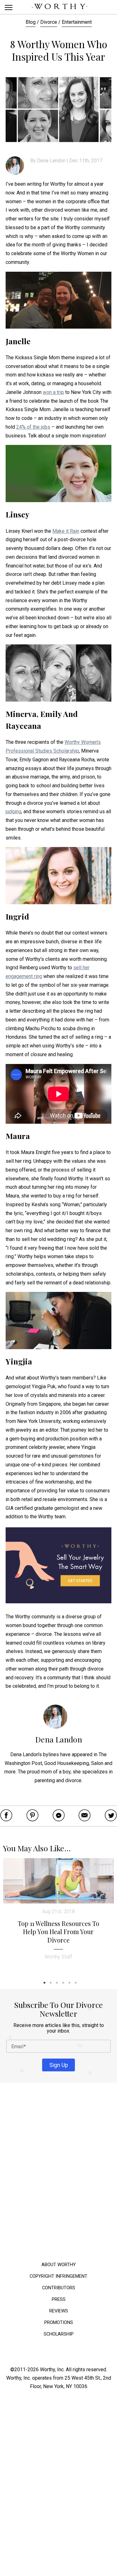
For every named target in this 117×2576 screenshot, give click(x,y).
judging (13, 812)
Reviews (59, 2311)
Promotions (59, 2322)
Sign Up (59, 2065)
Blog (31, 22)
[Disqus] (58, 2174)
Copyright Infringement (58, 2276)
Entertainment (77, 22)
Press (59, 2299)
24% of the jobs (33, 427)
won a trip (53, 392)
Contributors (59, 2288)
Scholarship (59, 2334)
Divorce (49, 22)
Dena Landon (51, 161)
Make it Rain (66, 531)
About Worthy (59, 2264)
